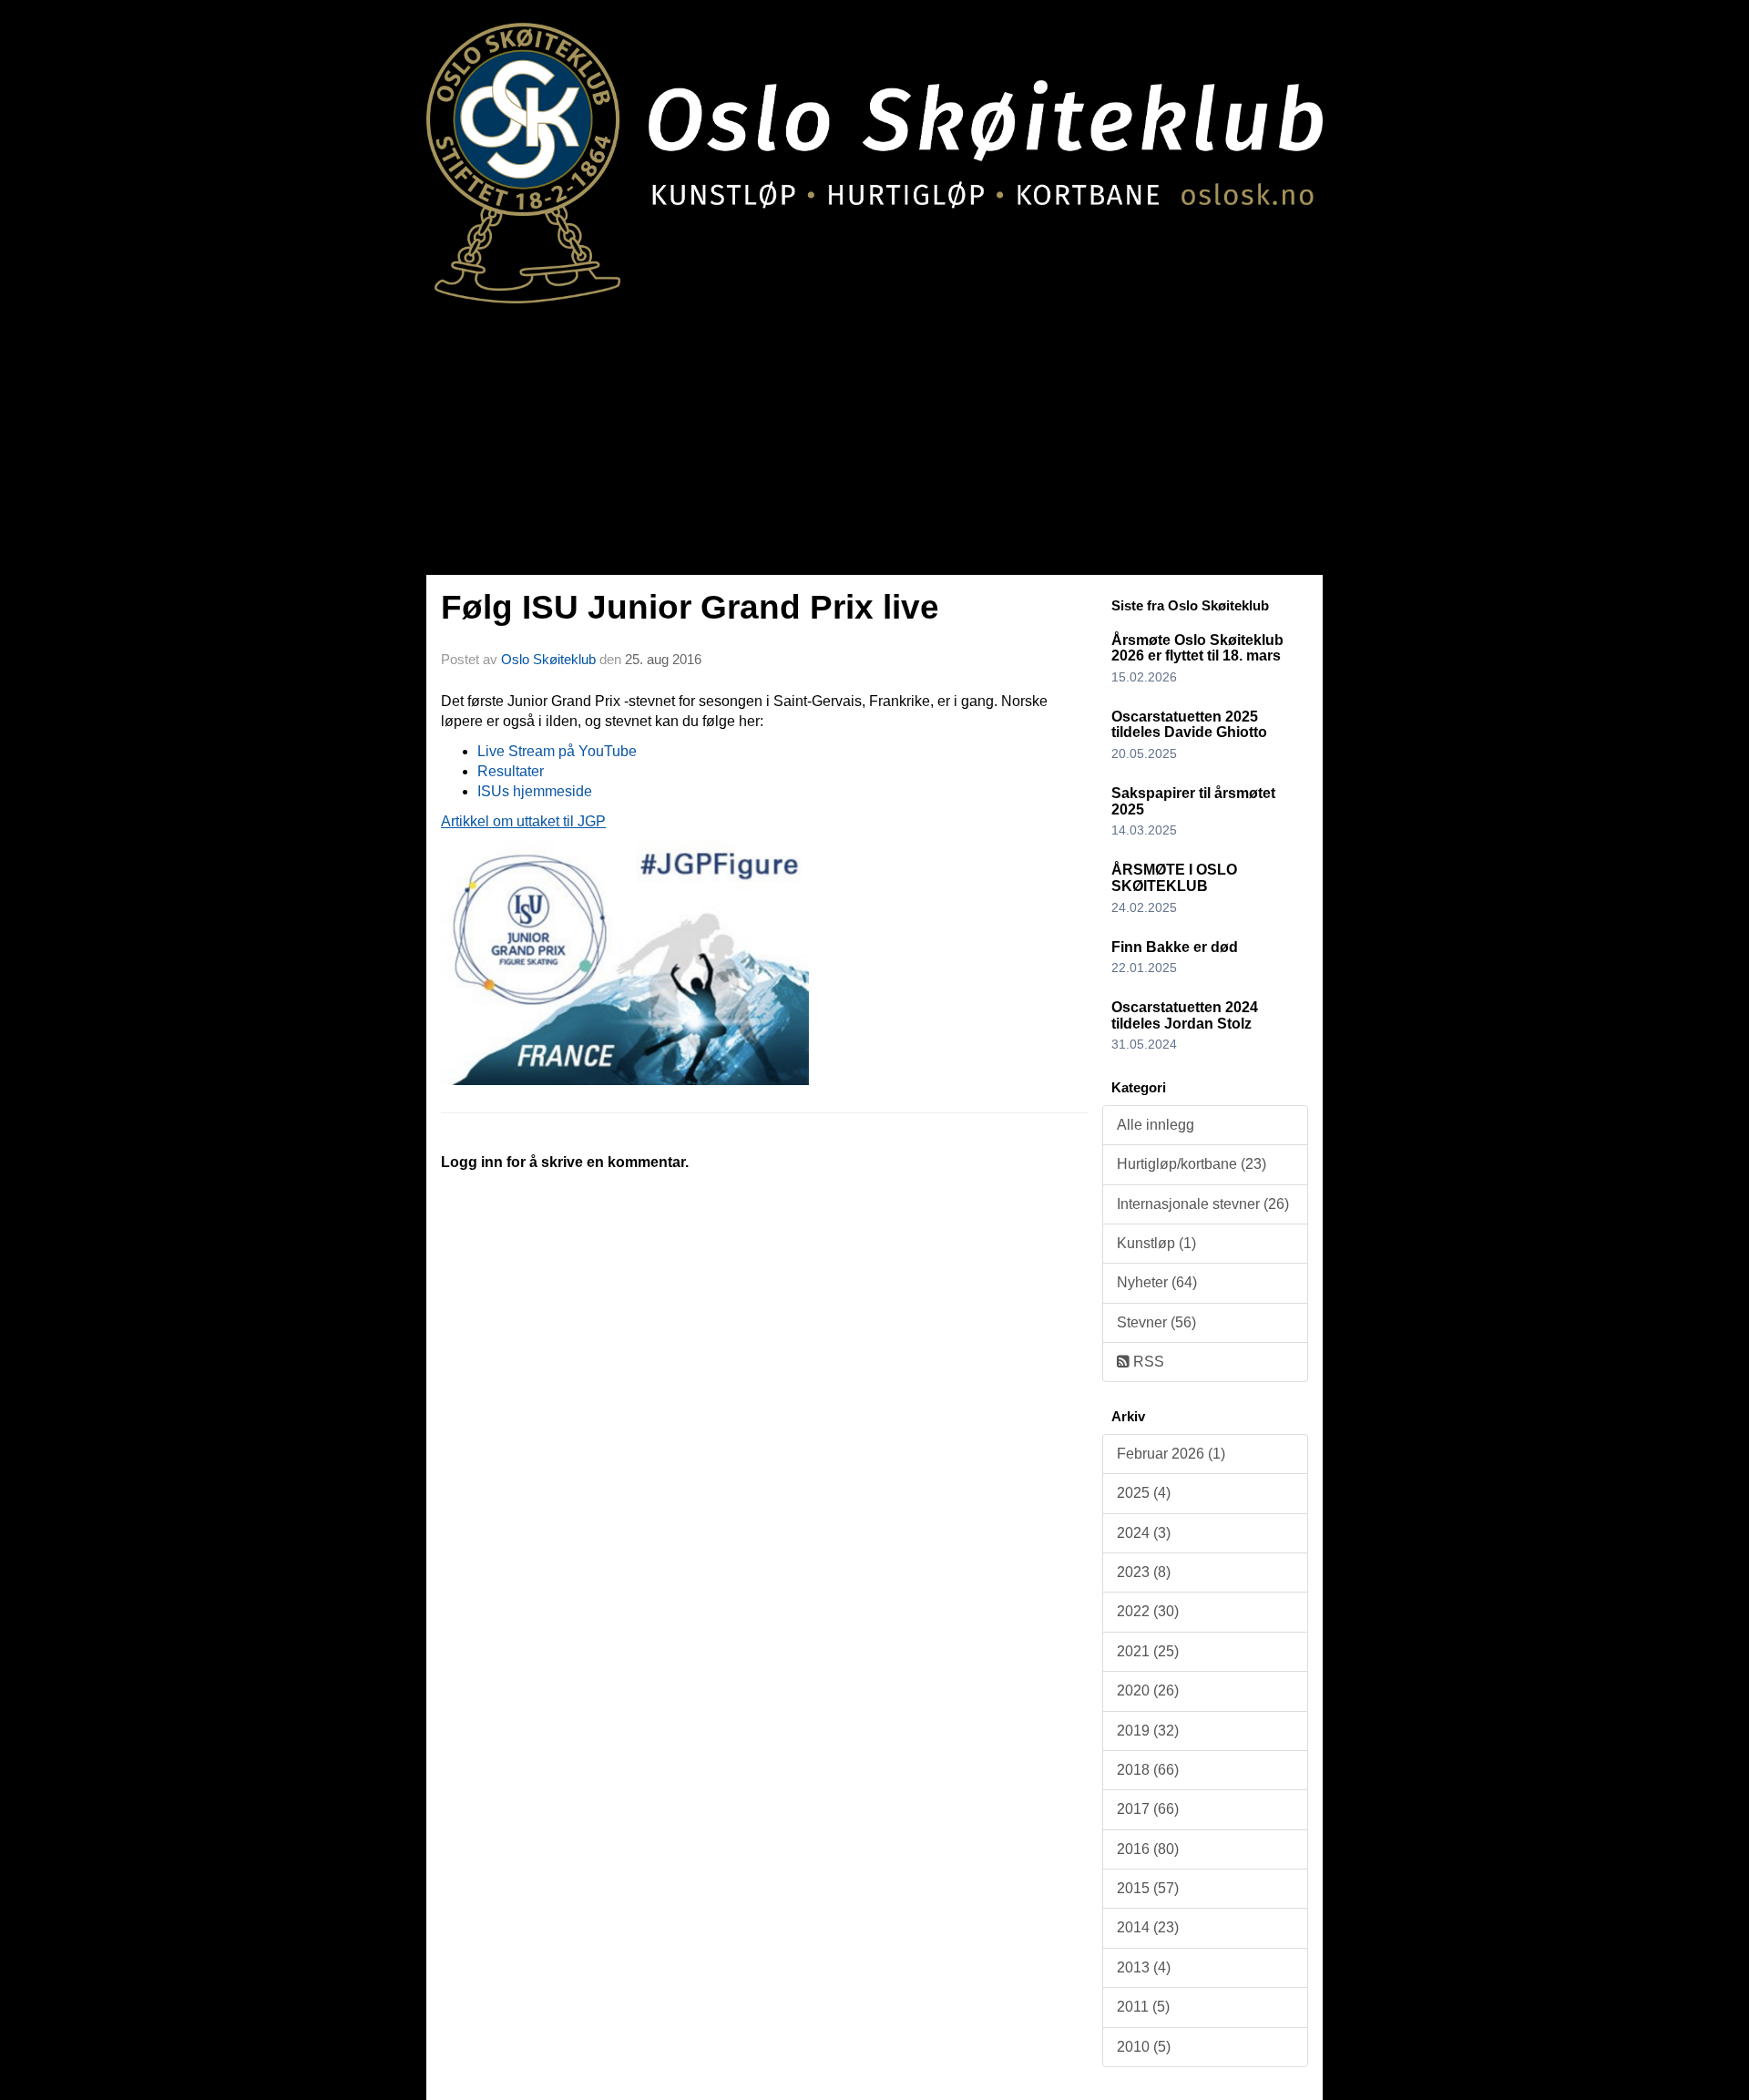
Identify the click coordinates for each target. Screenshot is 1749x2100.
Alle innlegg (1156, 1125)
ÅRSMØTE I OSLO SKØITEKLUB (1174, 878)
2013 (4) (1144, 1967)
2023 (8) (1144, 1572)
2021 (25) (1148, 1651)
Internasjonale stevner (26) (1203, 1204)
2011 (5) (1143, 2007)
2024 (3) (1144, 1533)
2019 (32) (1148, 1731)
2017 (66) (1148, 1809)
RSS (1147, 1362)
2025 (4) (1144, 1493)
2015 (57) (1148, 1888)
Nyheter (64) (1157, 1282)
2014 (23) (1148, 1927)
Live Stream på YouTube (557, 751)
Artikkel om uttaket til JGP (523, 821)
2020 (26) (1148, 1690)
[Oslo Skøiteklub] (874, 152)
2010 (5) (1144, 2047)
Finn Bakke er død (1175, 947)
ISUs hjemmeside (535, 791)
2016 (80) (1148, 1849)
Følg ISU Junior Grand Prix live (690, 607)
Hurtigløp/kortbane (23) (1192, 1164)
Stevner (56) (1156, 1322)
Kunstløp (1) (1156, 1243)
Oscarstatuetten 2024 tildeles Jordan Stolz (1185, 1015)
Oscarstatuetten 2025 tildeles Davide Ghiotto (1189, 725)
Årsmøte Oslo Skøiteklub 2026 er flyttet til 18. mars (1197, 648)
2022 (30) (1148, 1611)
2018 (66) (1148, 1770)
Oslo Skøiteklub (548, 659)
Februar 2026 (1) (1171, 1454)
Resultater (511, 771)
